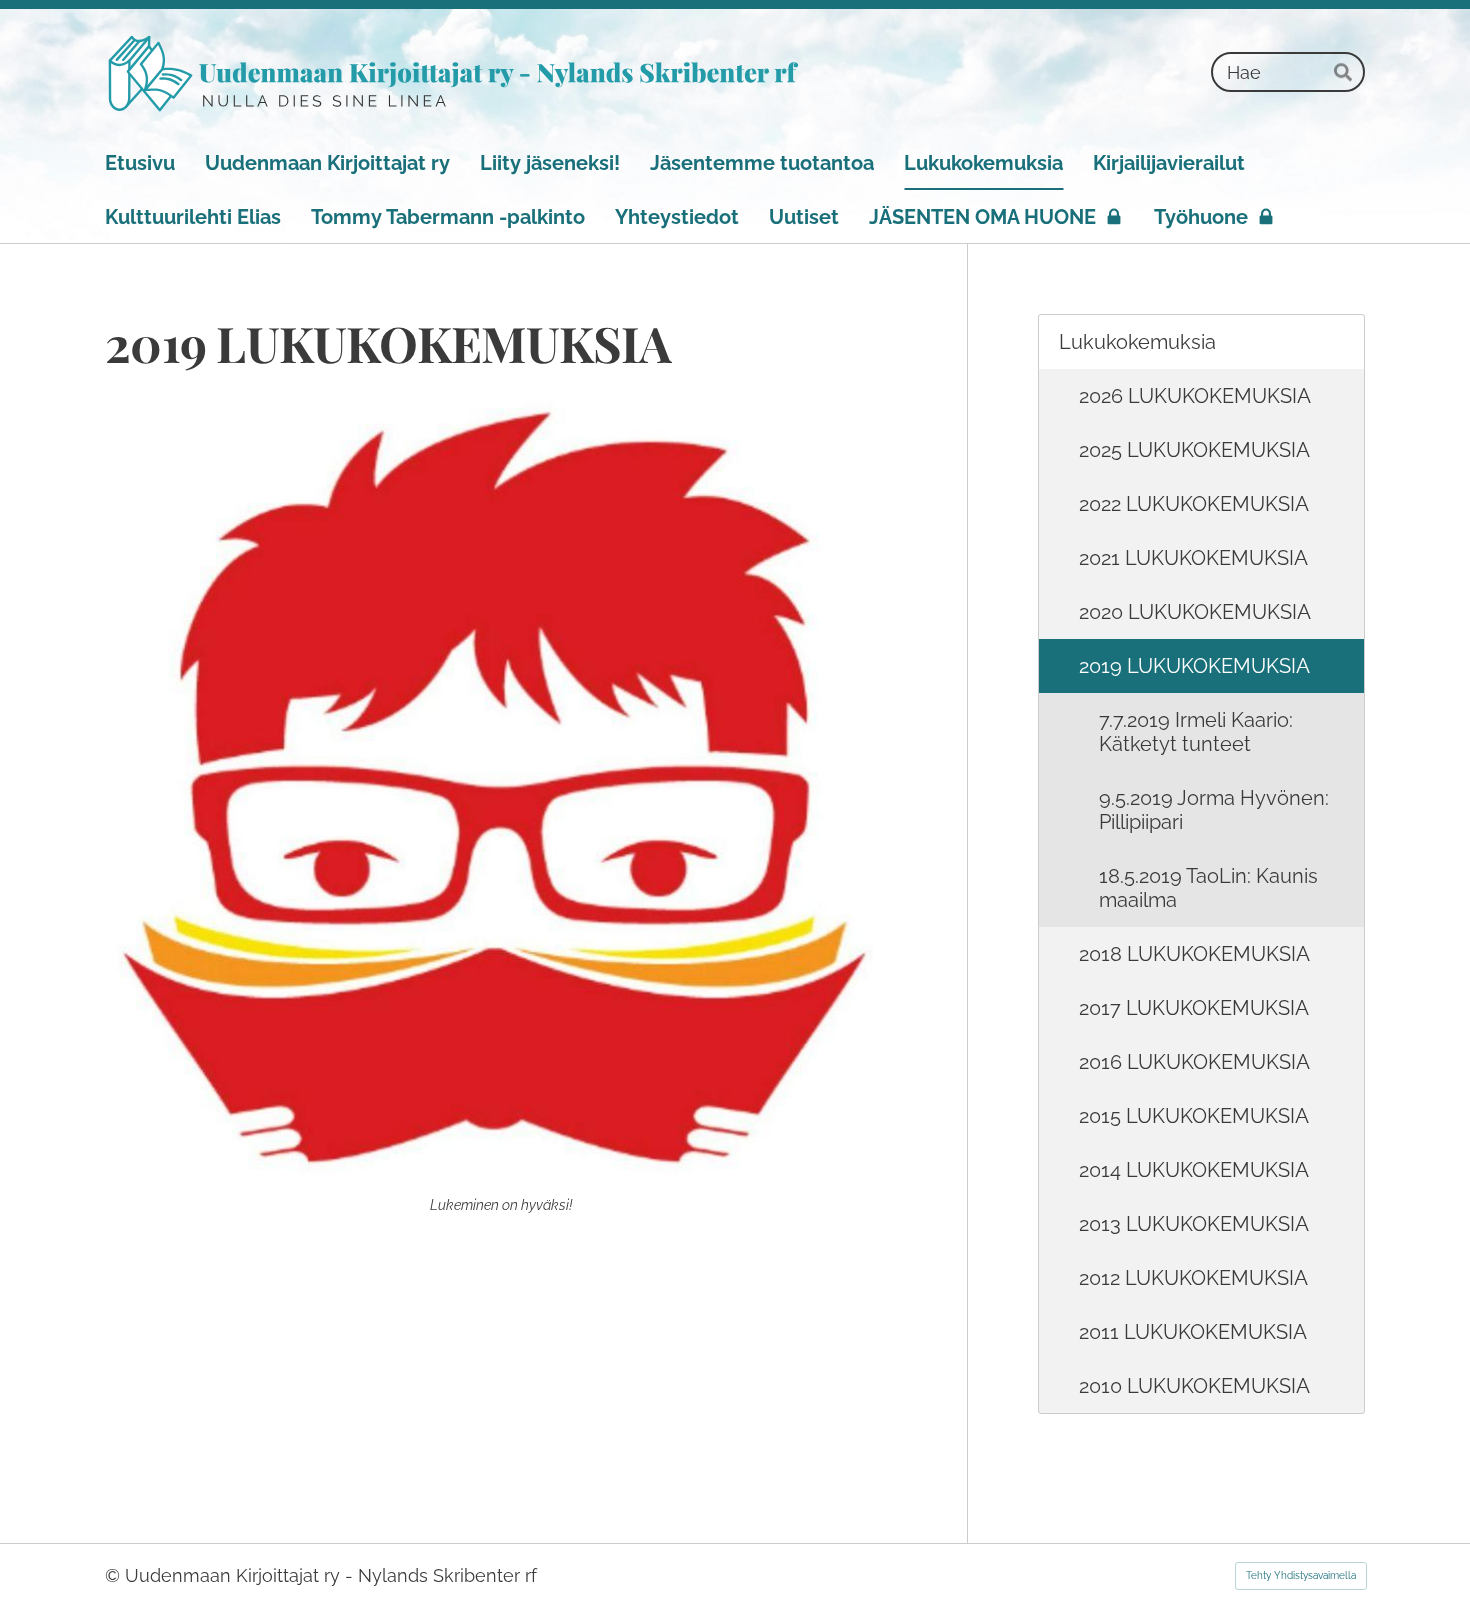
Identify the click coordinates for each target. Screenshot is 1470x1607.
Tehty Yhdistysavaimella (1301, 1575)
